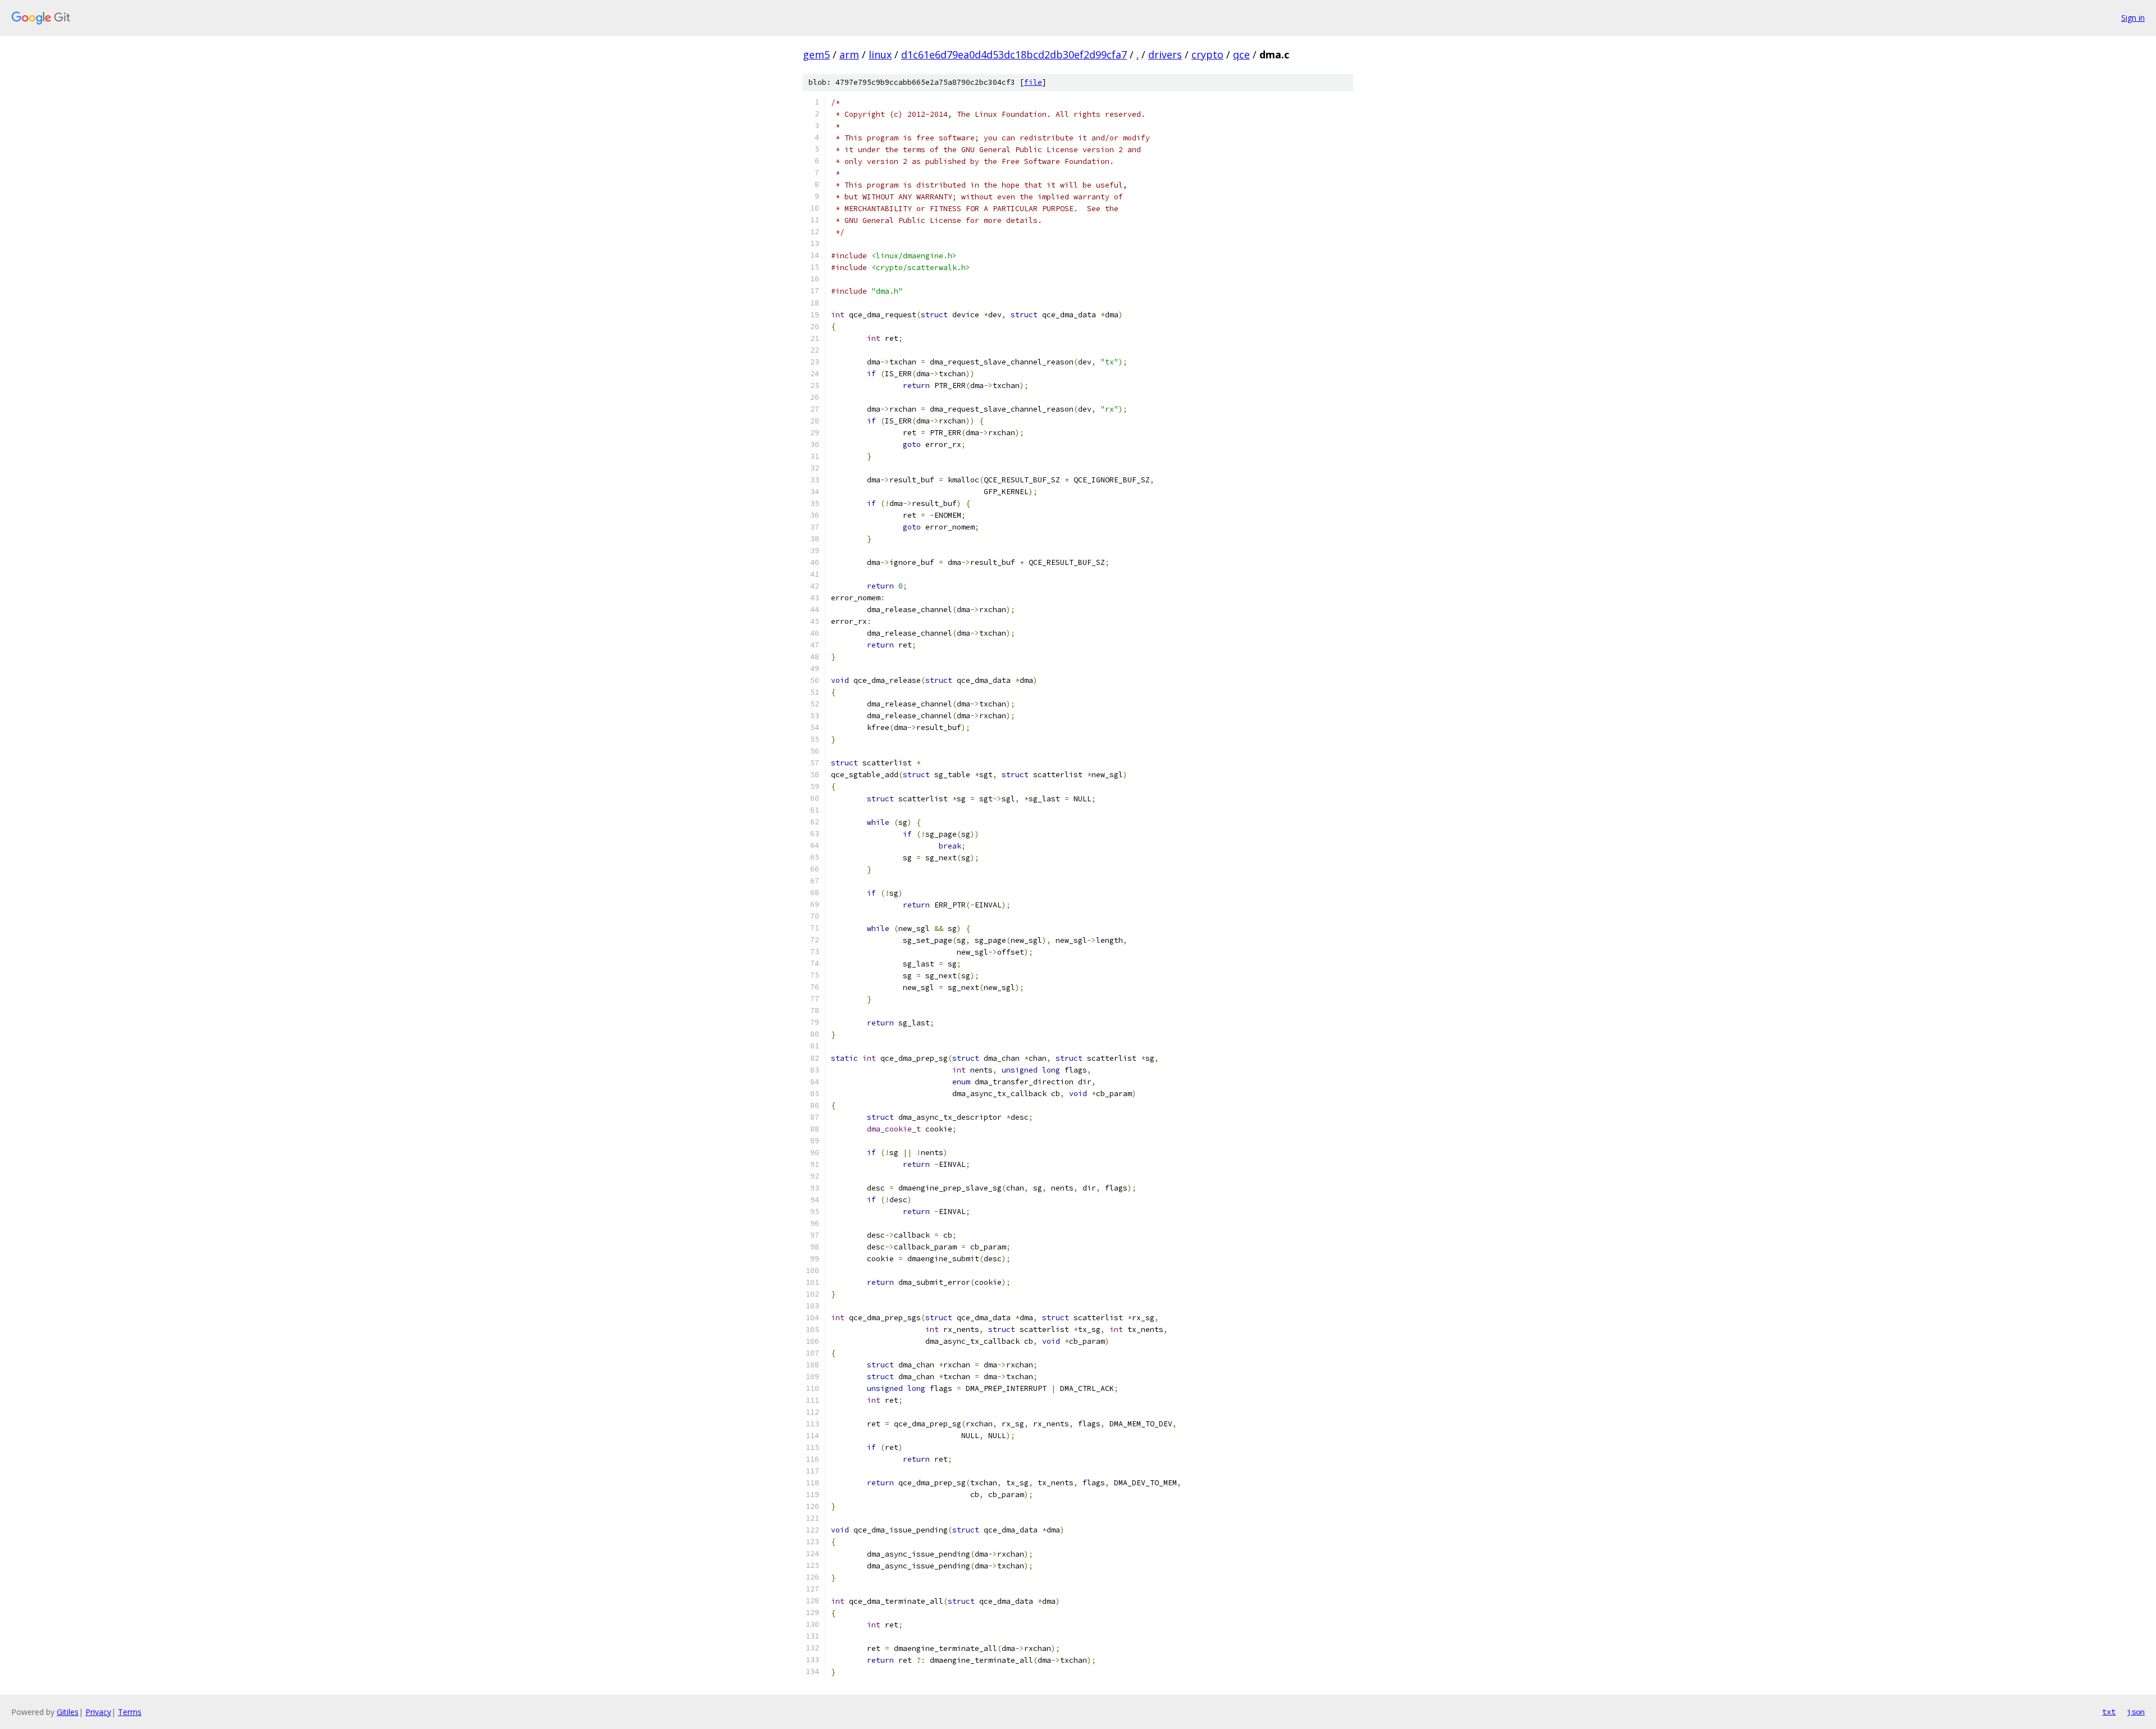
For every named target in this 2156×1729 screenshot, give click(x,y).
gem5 (816, 54)
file (1033, 82)
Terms (130, 1712)
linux (880, 54)
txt (2109, 1712)
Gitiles (68, 1712)
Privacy (98, 1712)
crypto (1207, 54)
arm (849, 54)
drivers (1165, 54)
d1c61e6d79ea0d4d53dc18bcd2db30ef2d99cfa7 (1014, 54)
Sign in (2133, 18)
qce (1241, 54)
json (2136, 1712)
